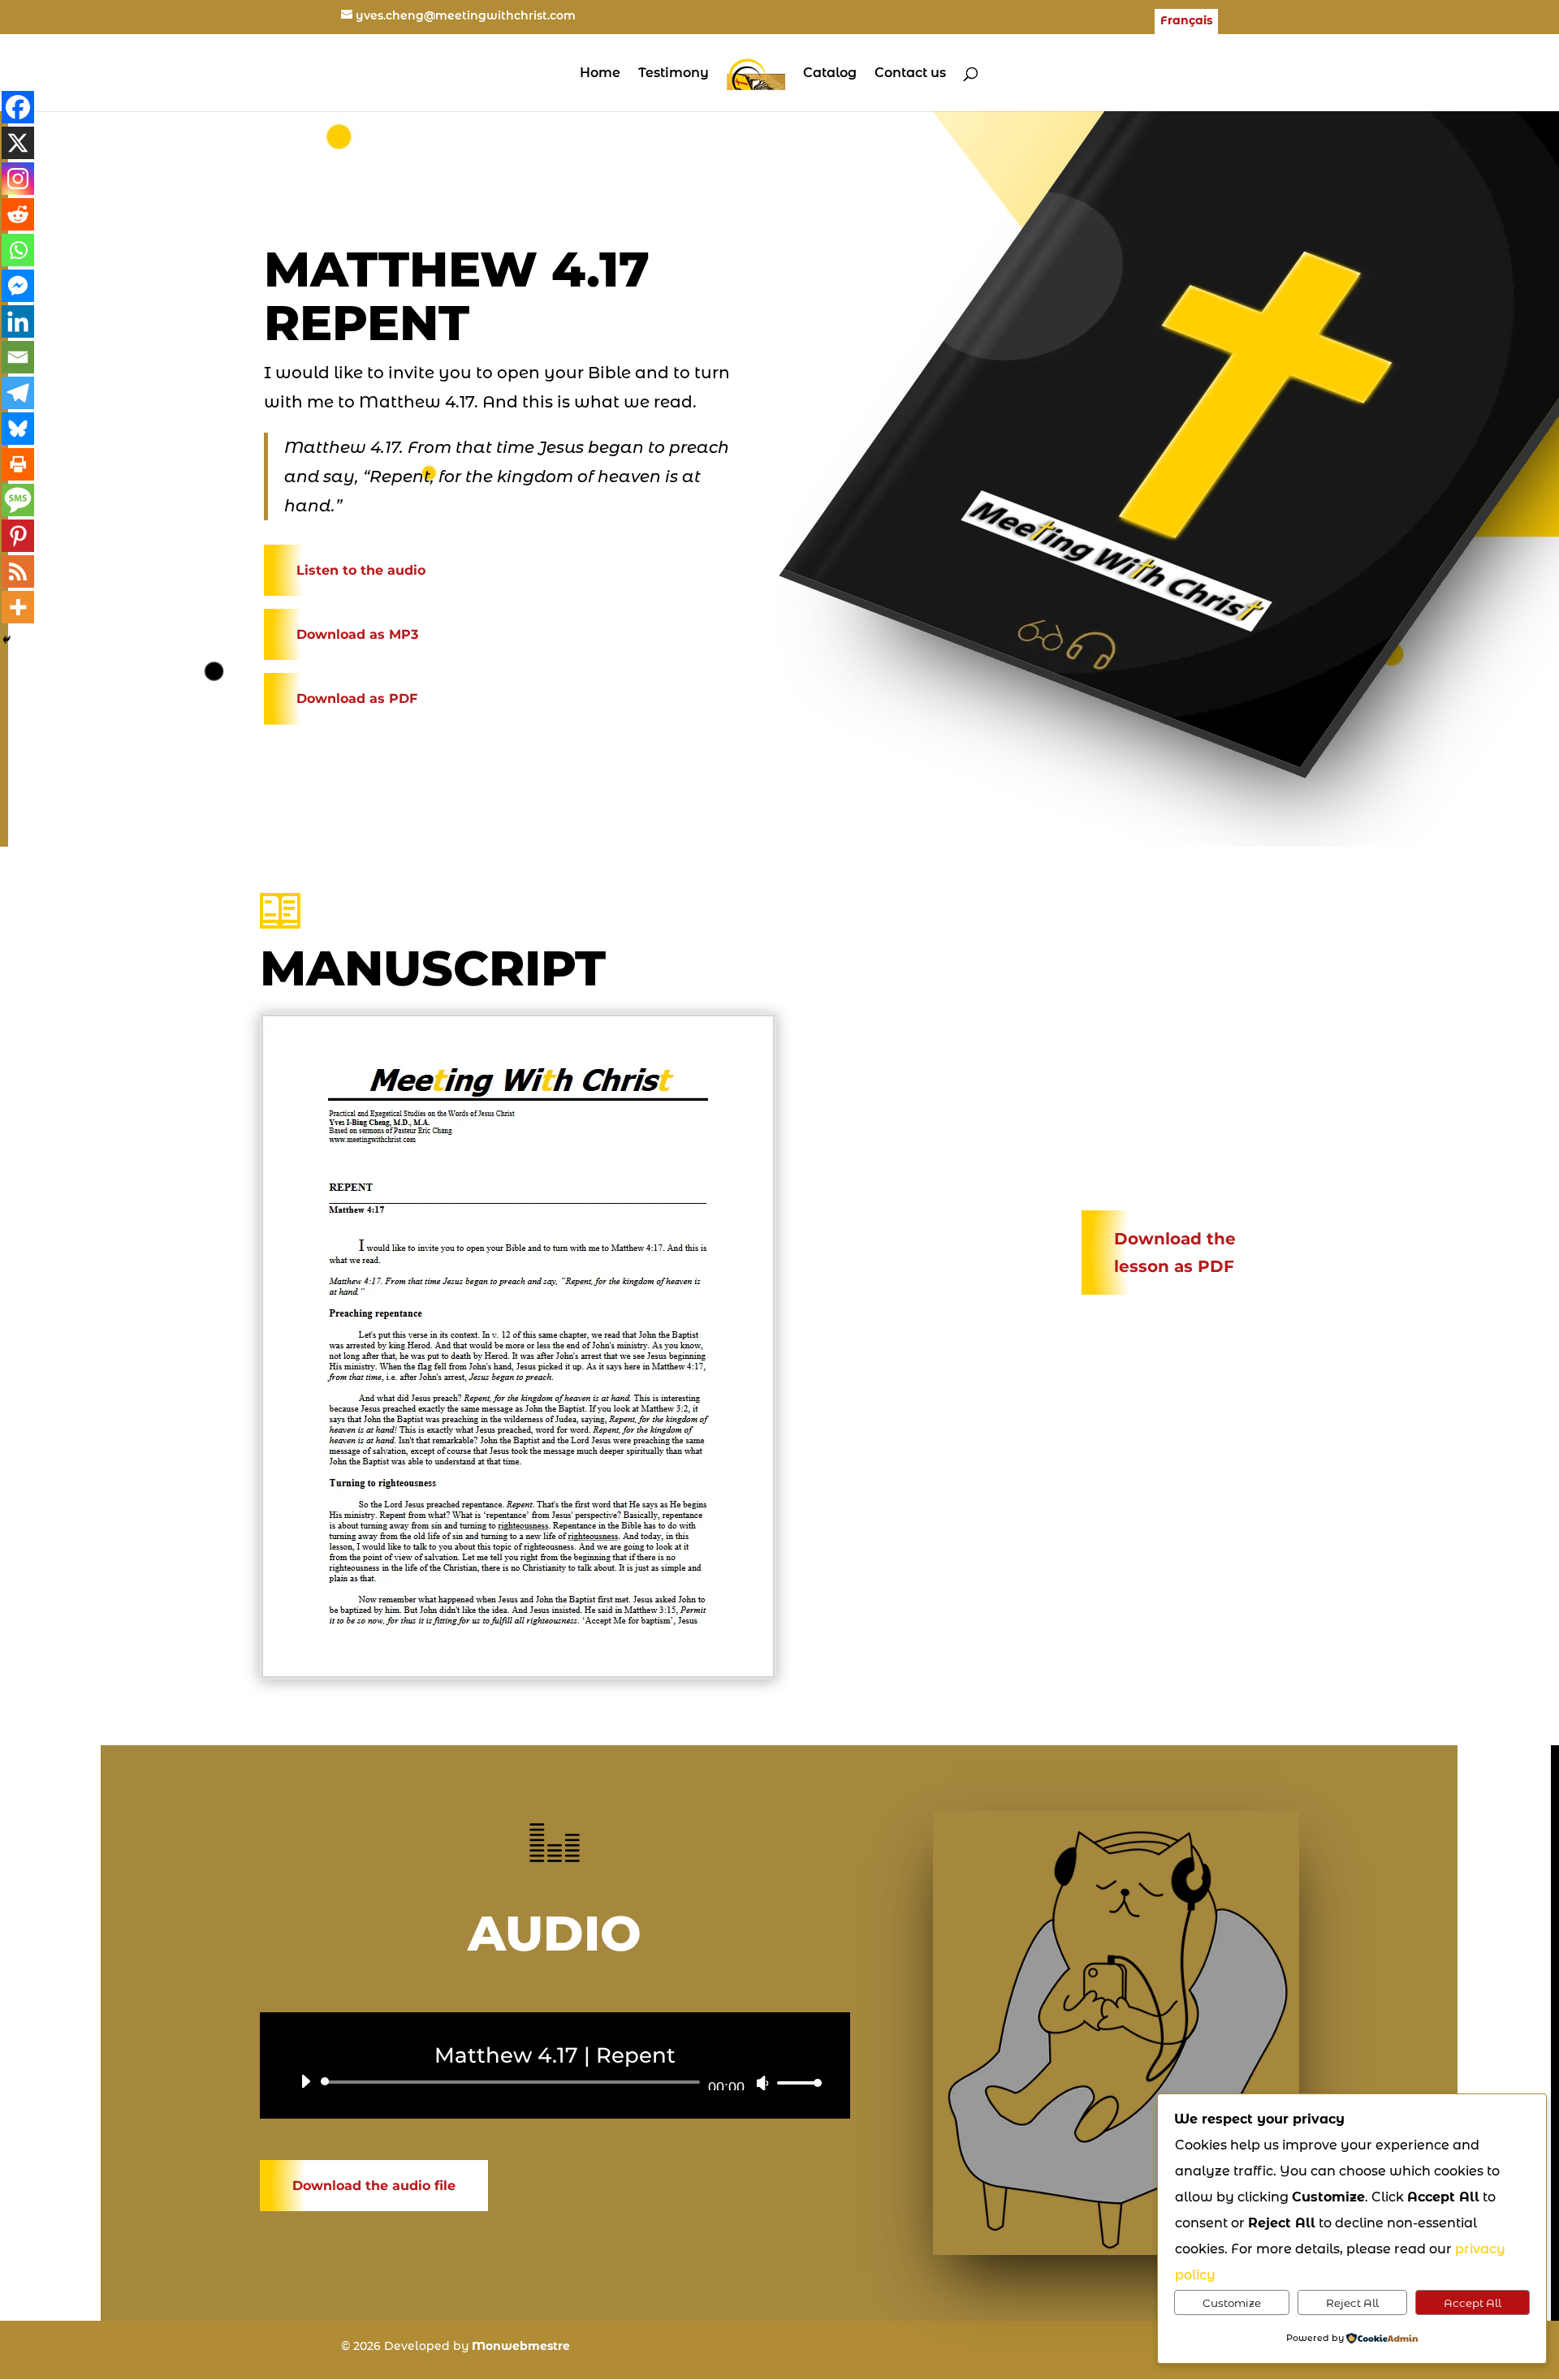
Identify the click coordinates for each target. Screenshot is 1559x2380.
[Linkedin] (18, 321)
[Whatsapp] (18, 250)
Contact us (910, 74)
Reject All (1352, 2303)
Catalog (830, 74)
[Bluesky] (18, 429)
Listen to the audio (361, 570)
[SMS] (18, 500)
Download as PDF (357, 698)
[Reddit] (18, 214)
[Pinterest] (18, 536)
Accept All (1473, 2303)
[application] (555, 2082)
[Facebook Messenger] (18, 286)
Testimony (674, 74)
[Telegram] (18, 393)
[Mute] (762, 2083)
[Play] (305, 2081)
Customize (1232, 2303)
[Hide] (6, 640)
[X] (18, 143)
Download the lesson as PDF (1175, 1253)
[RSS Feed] (18, 571)
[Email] (18, 357)
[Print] (18, 464)
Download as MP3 (357, 634)
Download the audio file (374, 2186)
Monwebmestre (521, 2346)
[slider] (795, 2082)
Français (1186, 21)
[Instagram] (18, 179)
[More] (18, 607)
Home (600, 74)
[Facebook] (18, 107)
